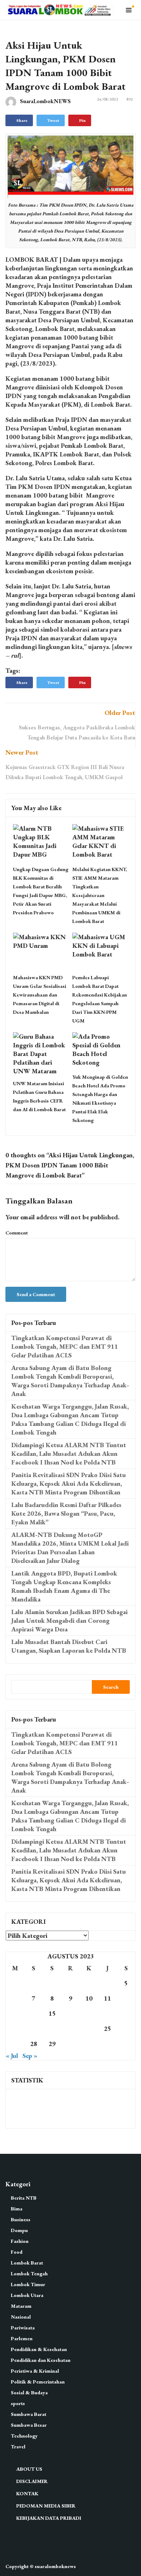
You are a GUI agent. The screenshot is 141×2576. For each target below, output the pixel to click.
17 (89, 2013)
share (22, 120)
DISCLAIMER (32, 2481)
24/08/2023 (107, 99)
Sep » (30, 2056)
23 (70, 2029)
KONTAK (27, 2493)
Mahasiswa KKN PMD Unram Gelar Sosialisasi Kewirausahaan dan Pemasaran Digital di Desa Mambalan (40, 995)
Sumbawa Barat (29, 2414)
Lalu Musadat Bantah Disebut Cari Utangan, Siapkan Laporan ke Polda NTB (69, 1646)
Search (111, 1687)
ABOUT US (29, 2469)
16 (70, 2013)
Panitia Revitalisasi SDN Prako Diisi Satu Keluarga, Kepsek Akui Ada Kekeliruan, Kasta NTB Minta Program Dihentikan (69, 1483)
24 (89, 2029)
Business (21, 2219)
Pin (82, 120)
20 (15, 2029)
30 (70, 2044)
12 (126, 1998)
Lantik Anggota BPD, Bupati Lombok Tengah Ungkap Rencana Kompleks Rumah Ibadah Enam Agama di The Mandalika (64, 1586)
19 (126, 2013)
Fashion (20, 2241)
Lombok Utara (27, 2295)
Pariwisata (23, 2328)
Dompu (19, 2230)
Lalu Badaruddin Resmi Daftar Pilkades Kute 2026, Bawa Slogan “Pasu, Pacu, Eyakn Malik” (66, 1513)
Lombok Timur (28, 2284)
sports (18, 2403)
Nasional (21, 2317)
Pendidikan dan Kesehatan (41, 2360)
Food (17, 2252)
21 (34, 2029)
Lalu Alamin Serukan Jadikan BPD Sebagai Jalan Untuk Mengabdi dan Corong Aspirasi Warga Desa (69, 1620)
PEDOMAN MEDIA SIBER (46, 2506)
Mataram (21, 2306)
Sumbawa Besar (29, 2425)
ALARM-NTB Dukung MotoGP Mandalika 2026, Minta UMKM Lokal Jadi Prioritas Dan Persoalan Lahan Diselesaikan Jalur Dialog (70, 1548)
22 (52, 2029)
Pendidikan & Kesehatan (39, 2349)
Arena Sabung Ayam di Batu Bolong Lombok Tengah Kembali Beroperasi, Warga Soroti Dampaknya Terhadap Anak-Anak (70, 1381)
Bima (17, 2209)
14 (34, 2013)
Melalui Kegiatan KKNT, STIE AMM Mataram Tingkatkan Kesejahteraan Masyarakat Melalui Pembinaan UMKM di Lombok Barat (100, 895)
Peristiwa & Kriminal (35, 2371)
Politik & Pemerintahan (38, 2382)
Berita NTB (24, 2198)
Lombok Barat (27, 2263)
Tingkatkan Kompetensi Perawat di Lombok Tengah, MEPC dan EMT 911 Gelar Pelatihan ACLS (65, 1346)
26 (126, 2029)
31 (89, 2044)
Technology (24, 2436)
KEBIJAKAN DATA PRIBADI (49, 2518)
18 (107, 2013)
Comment (17, 1233)
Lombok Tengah (29, 2274)
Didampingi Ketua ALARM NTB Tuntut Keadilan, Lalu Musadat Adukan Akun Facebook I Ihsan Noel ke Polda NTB (69, 1453)
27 (15, 2044)
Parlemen (22, 2338)
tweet (53, 120)
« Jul (12, 2056)
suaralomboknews (55, 2566)
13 (15, 2013)
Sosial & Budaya (29, 2392)
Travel (18, 2447)
